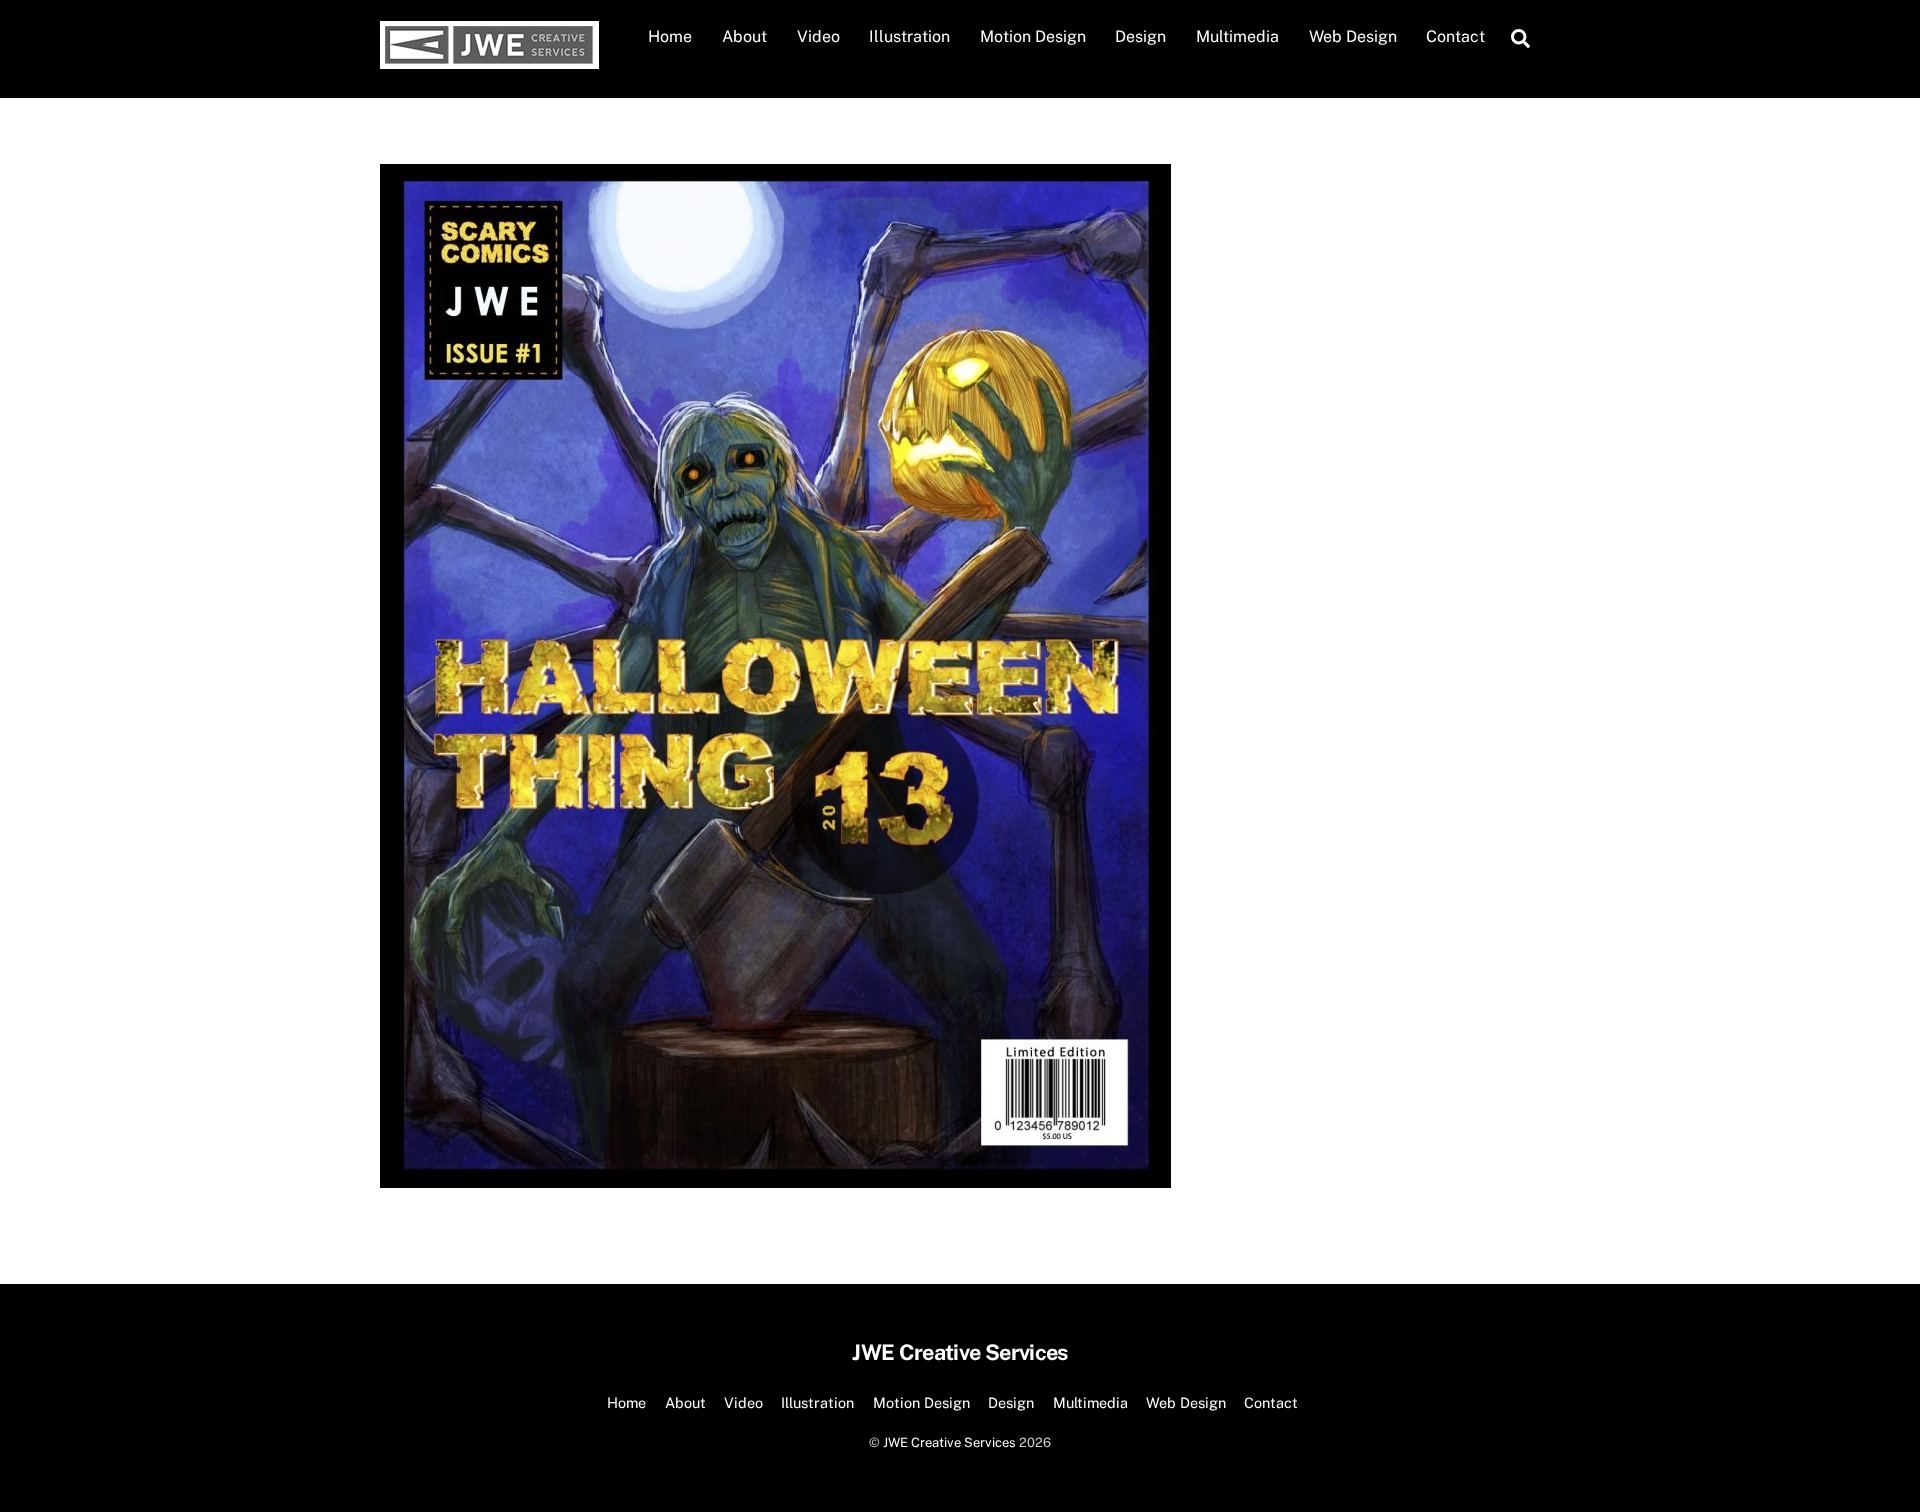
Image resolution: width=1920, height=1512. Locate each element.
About (744, 36)
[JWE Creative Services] (489, 59)
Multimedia (1237, 36)
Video (818, 36)
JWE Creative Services (949, 1442)
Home (670, 36)
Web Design (1353, 36)
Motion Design (1033, 36)
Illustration (909, 36)
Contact (1455, 36)
